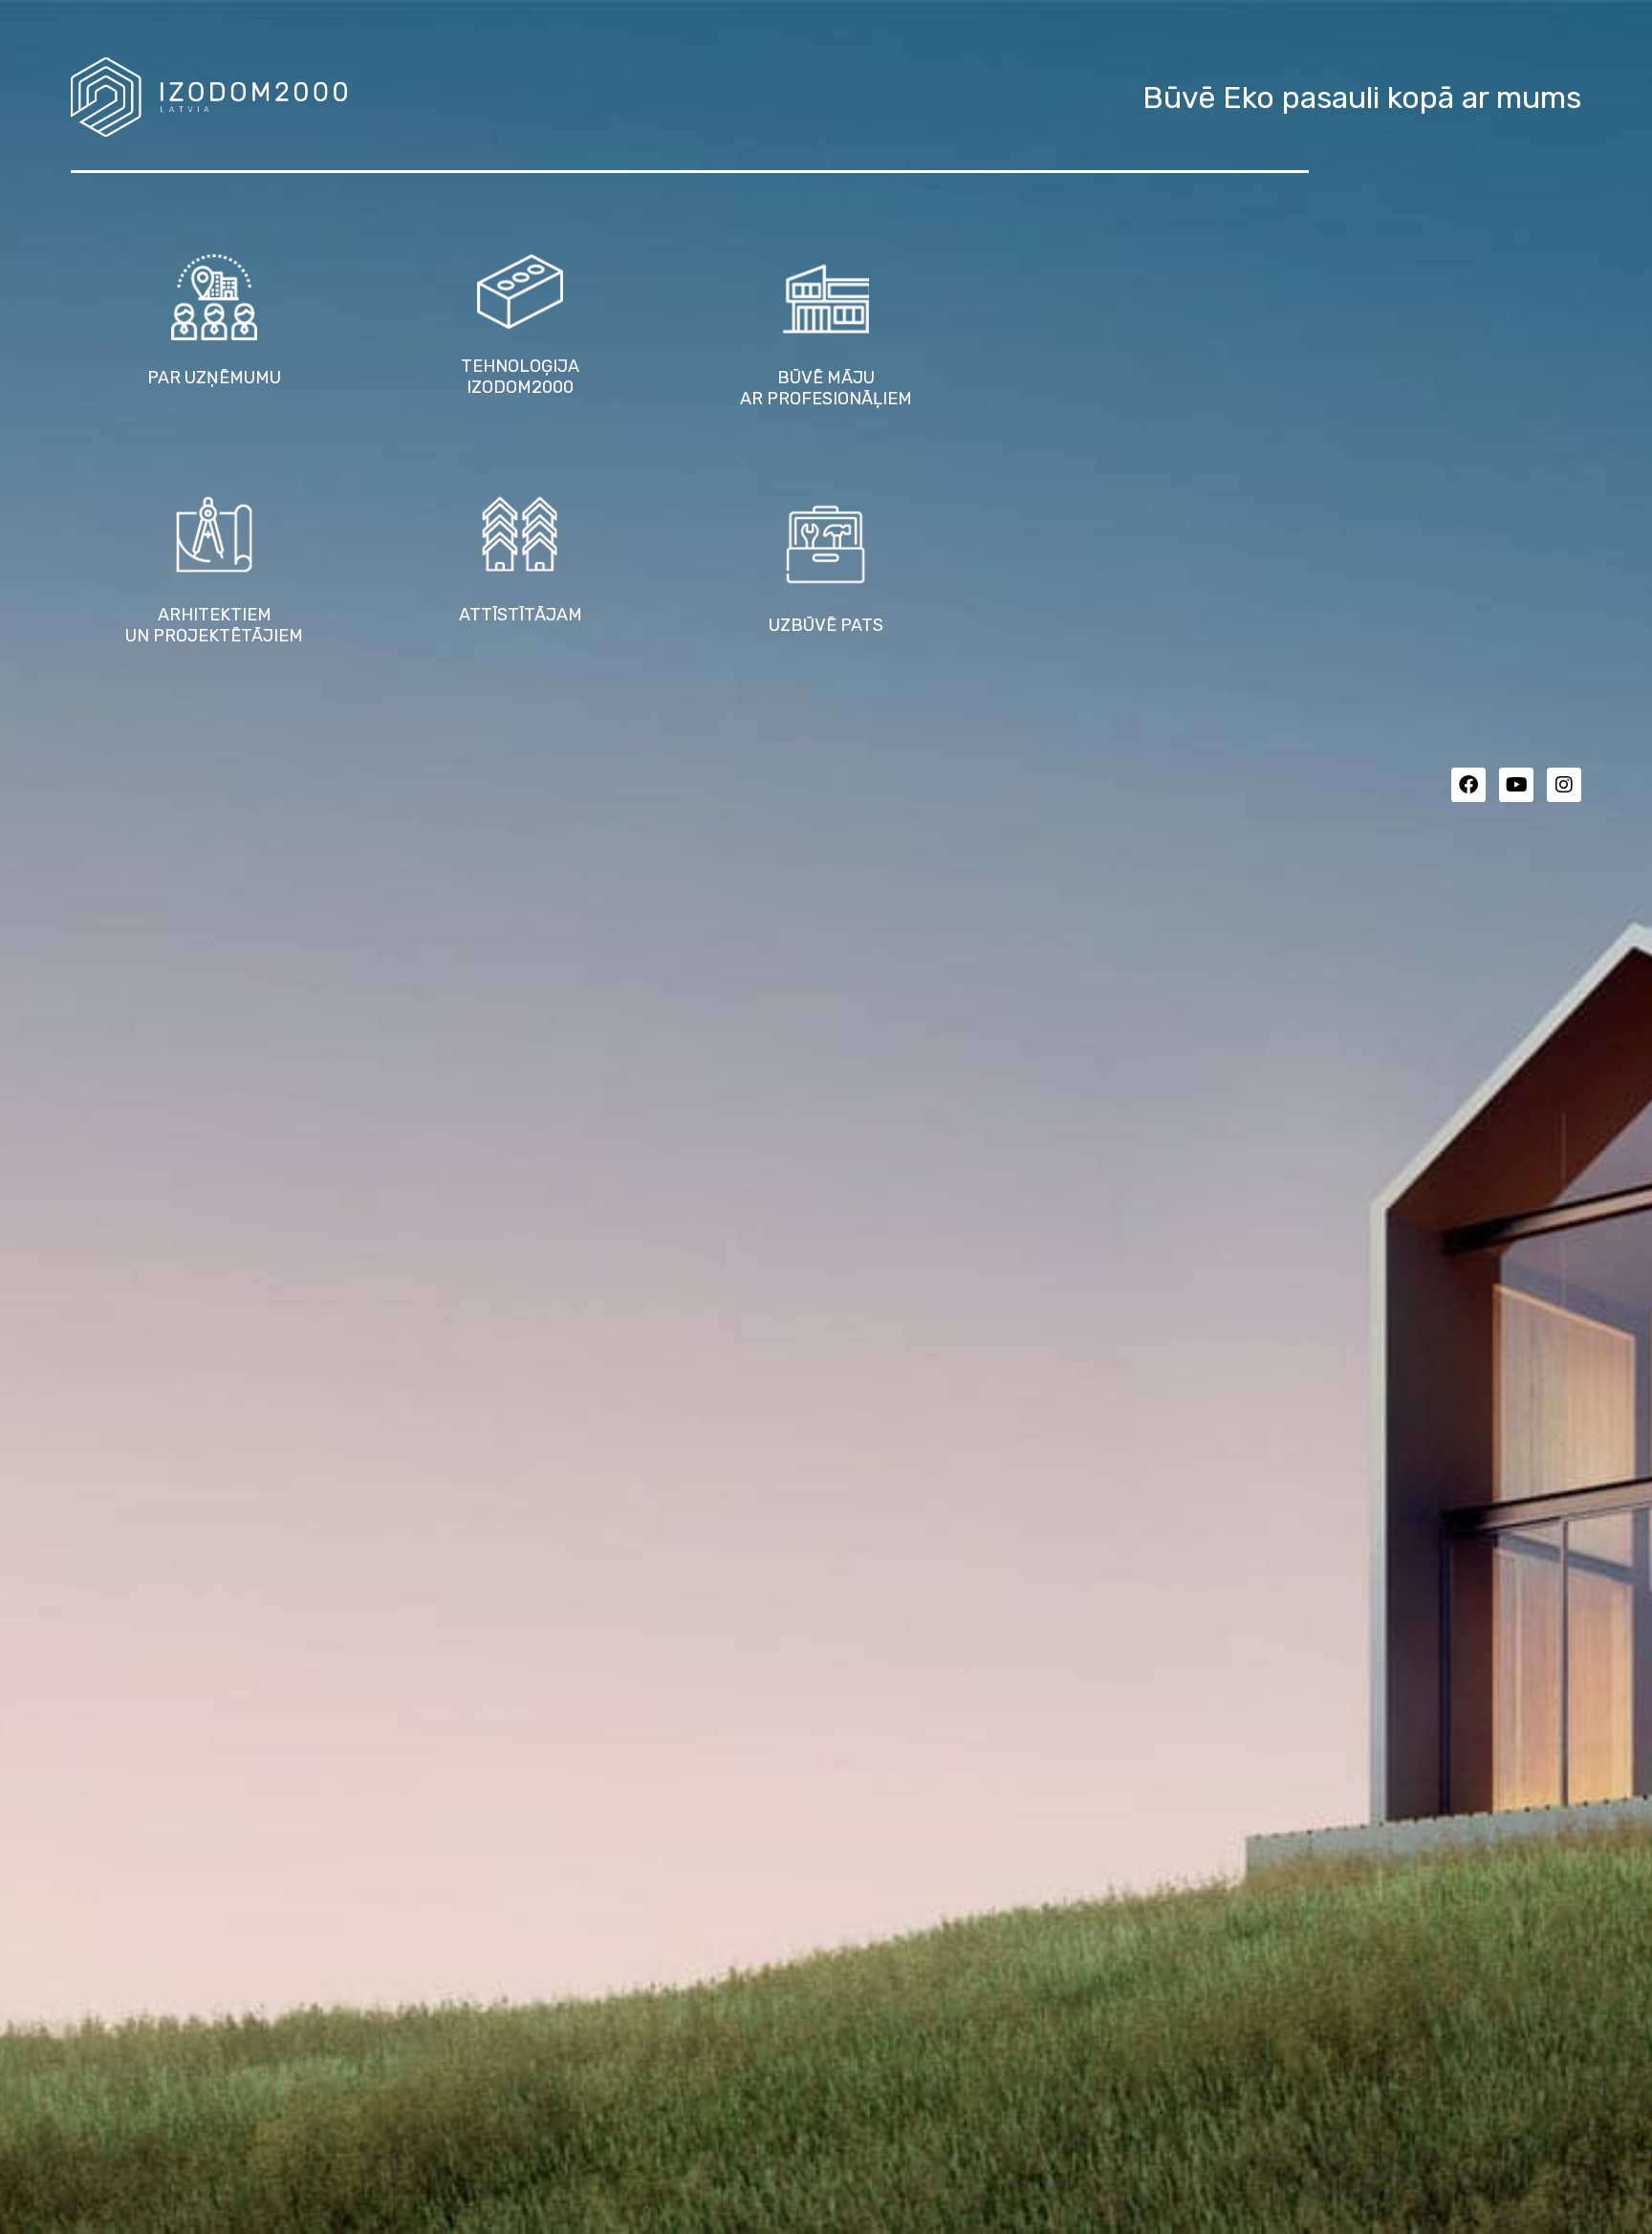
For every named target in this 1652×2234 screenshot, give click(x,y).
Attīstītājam (521, 615)
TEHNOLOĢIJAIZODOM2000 (520, 377)
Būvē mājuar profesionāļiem (826, 388)
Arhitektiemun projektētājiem (214, 625)
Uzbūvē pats (826, 625)
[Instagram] (1564, 785)
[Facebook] (1468, 785)
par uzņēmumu (214, 378)
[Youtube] (1516, 785)
